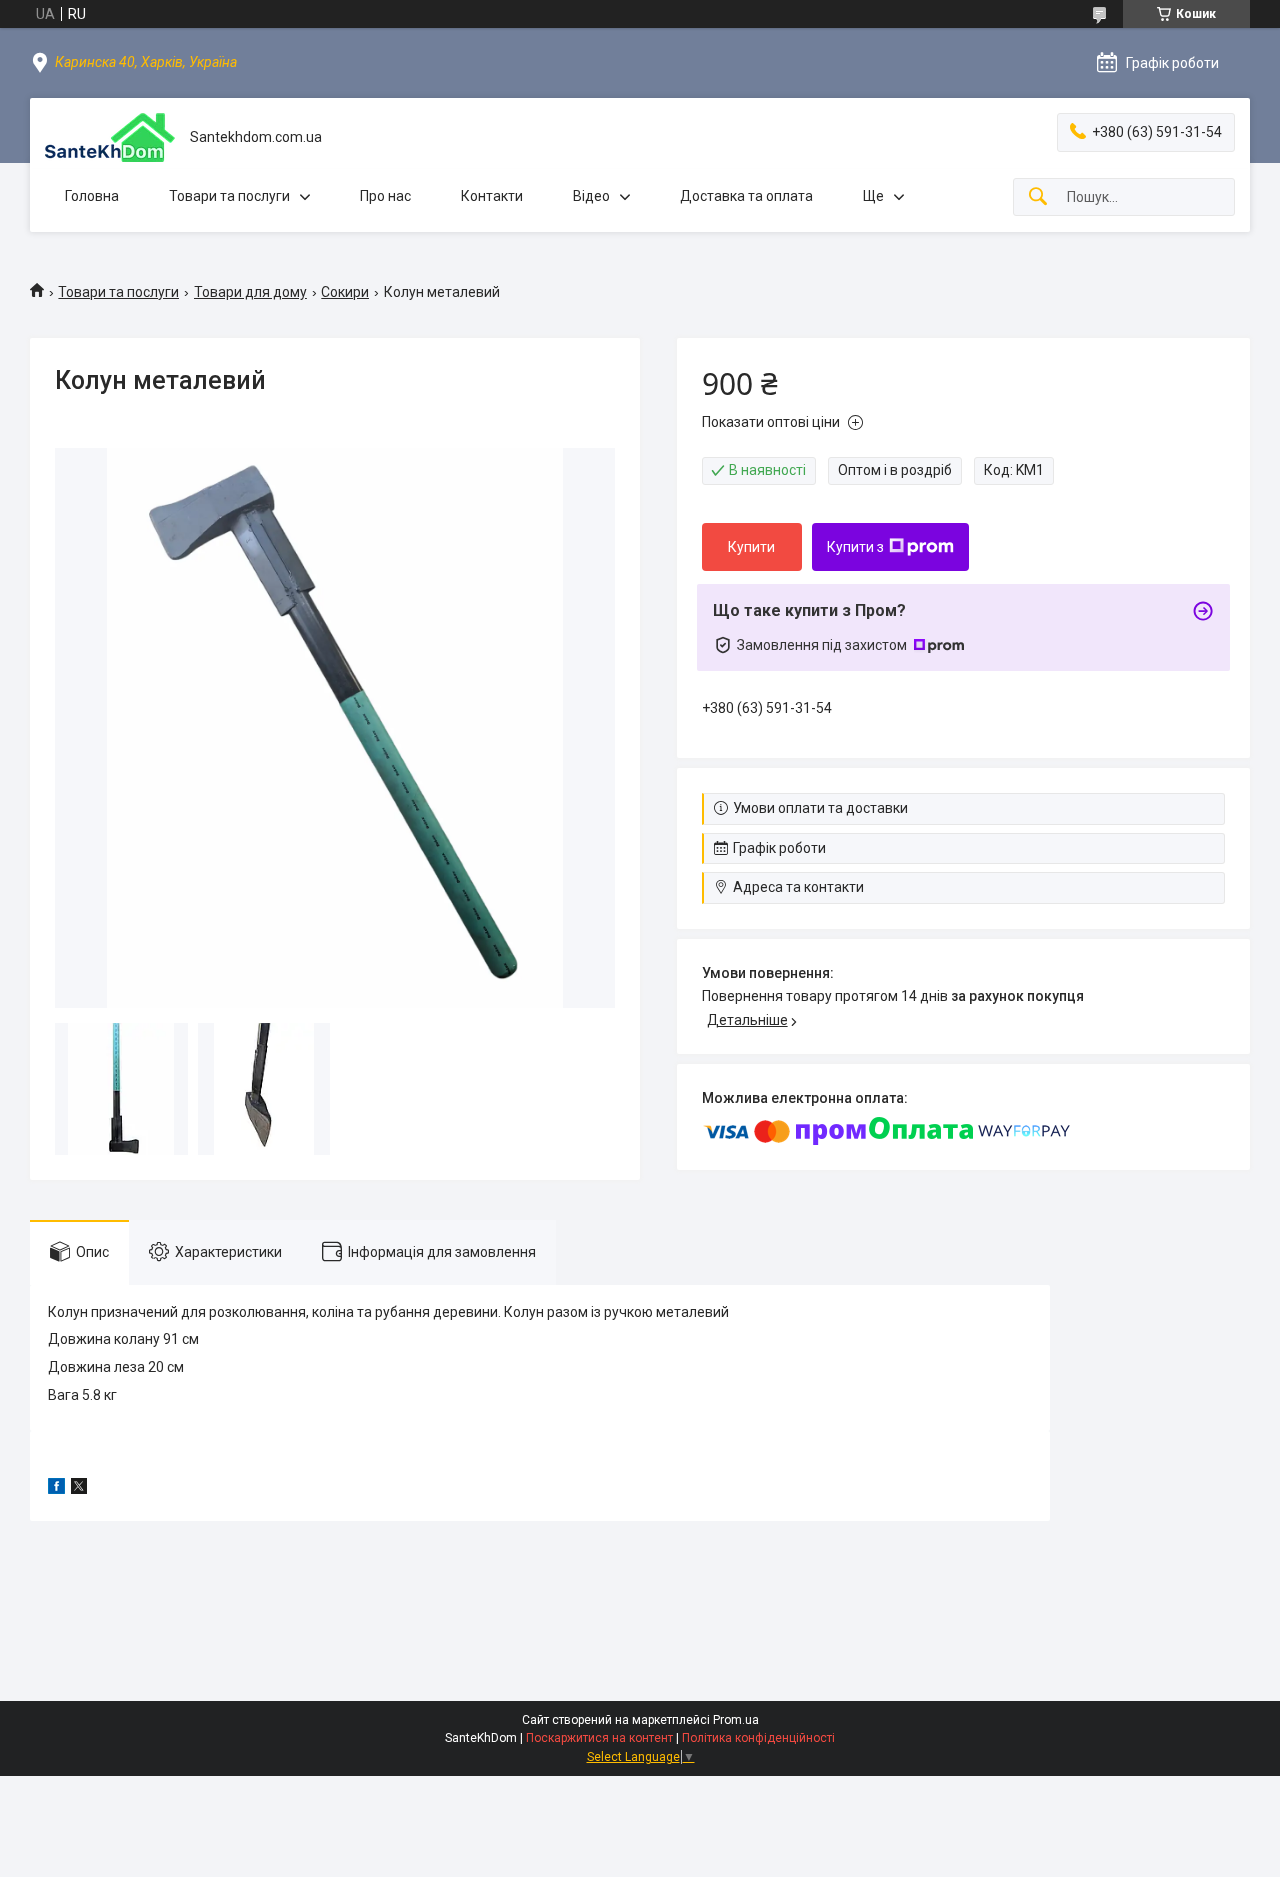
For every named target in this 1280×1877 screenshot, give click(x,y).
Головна (92, 196)
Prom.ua (736, 1720)
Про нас (385, 196)
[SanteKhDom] (110, 137)
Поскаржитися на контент (599, 1738)
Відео (591, 196)
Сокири (345, 292)
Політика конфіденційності (758, 1738)
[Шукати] (1038, 197)
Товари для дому (250, 292)
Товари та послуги (229, 196)
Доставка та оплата (746, 196)
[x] (79, 1489)
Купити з (855, 547)
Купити (751, 547)
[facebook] (56, 1489)
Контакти (492, 196)
